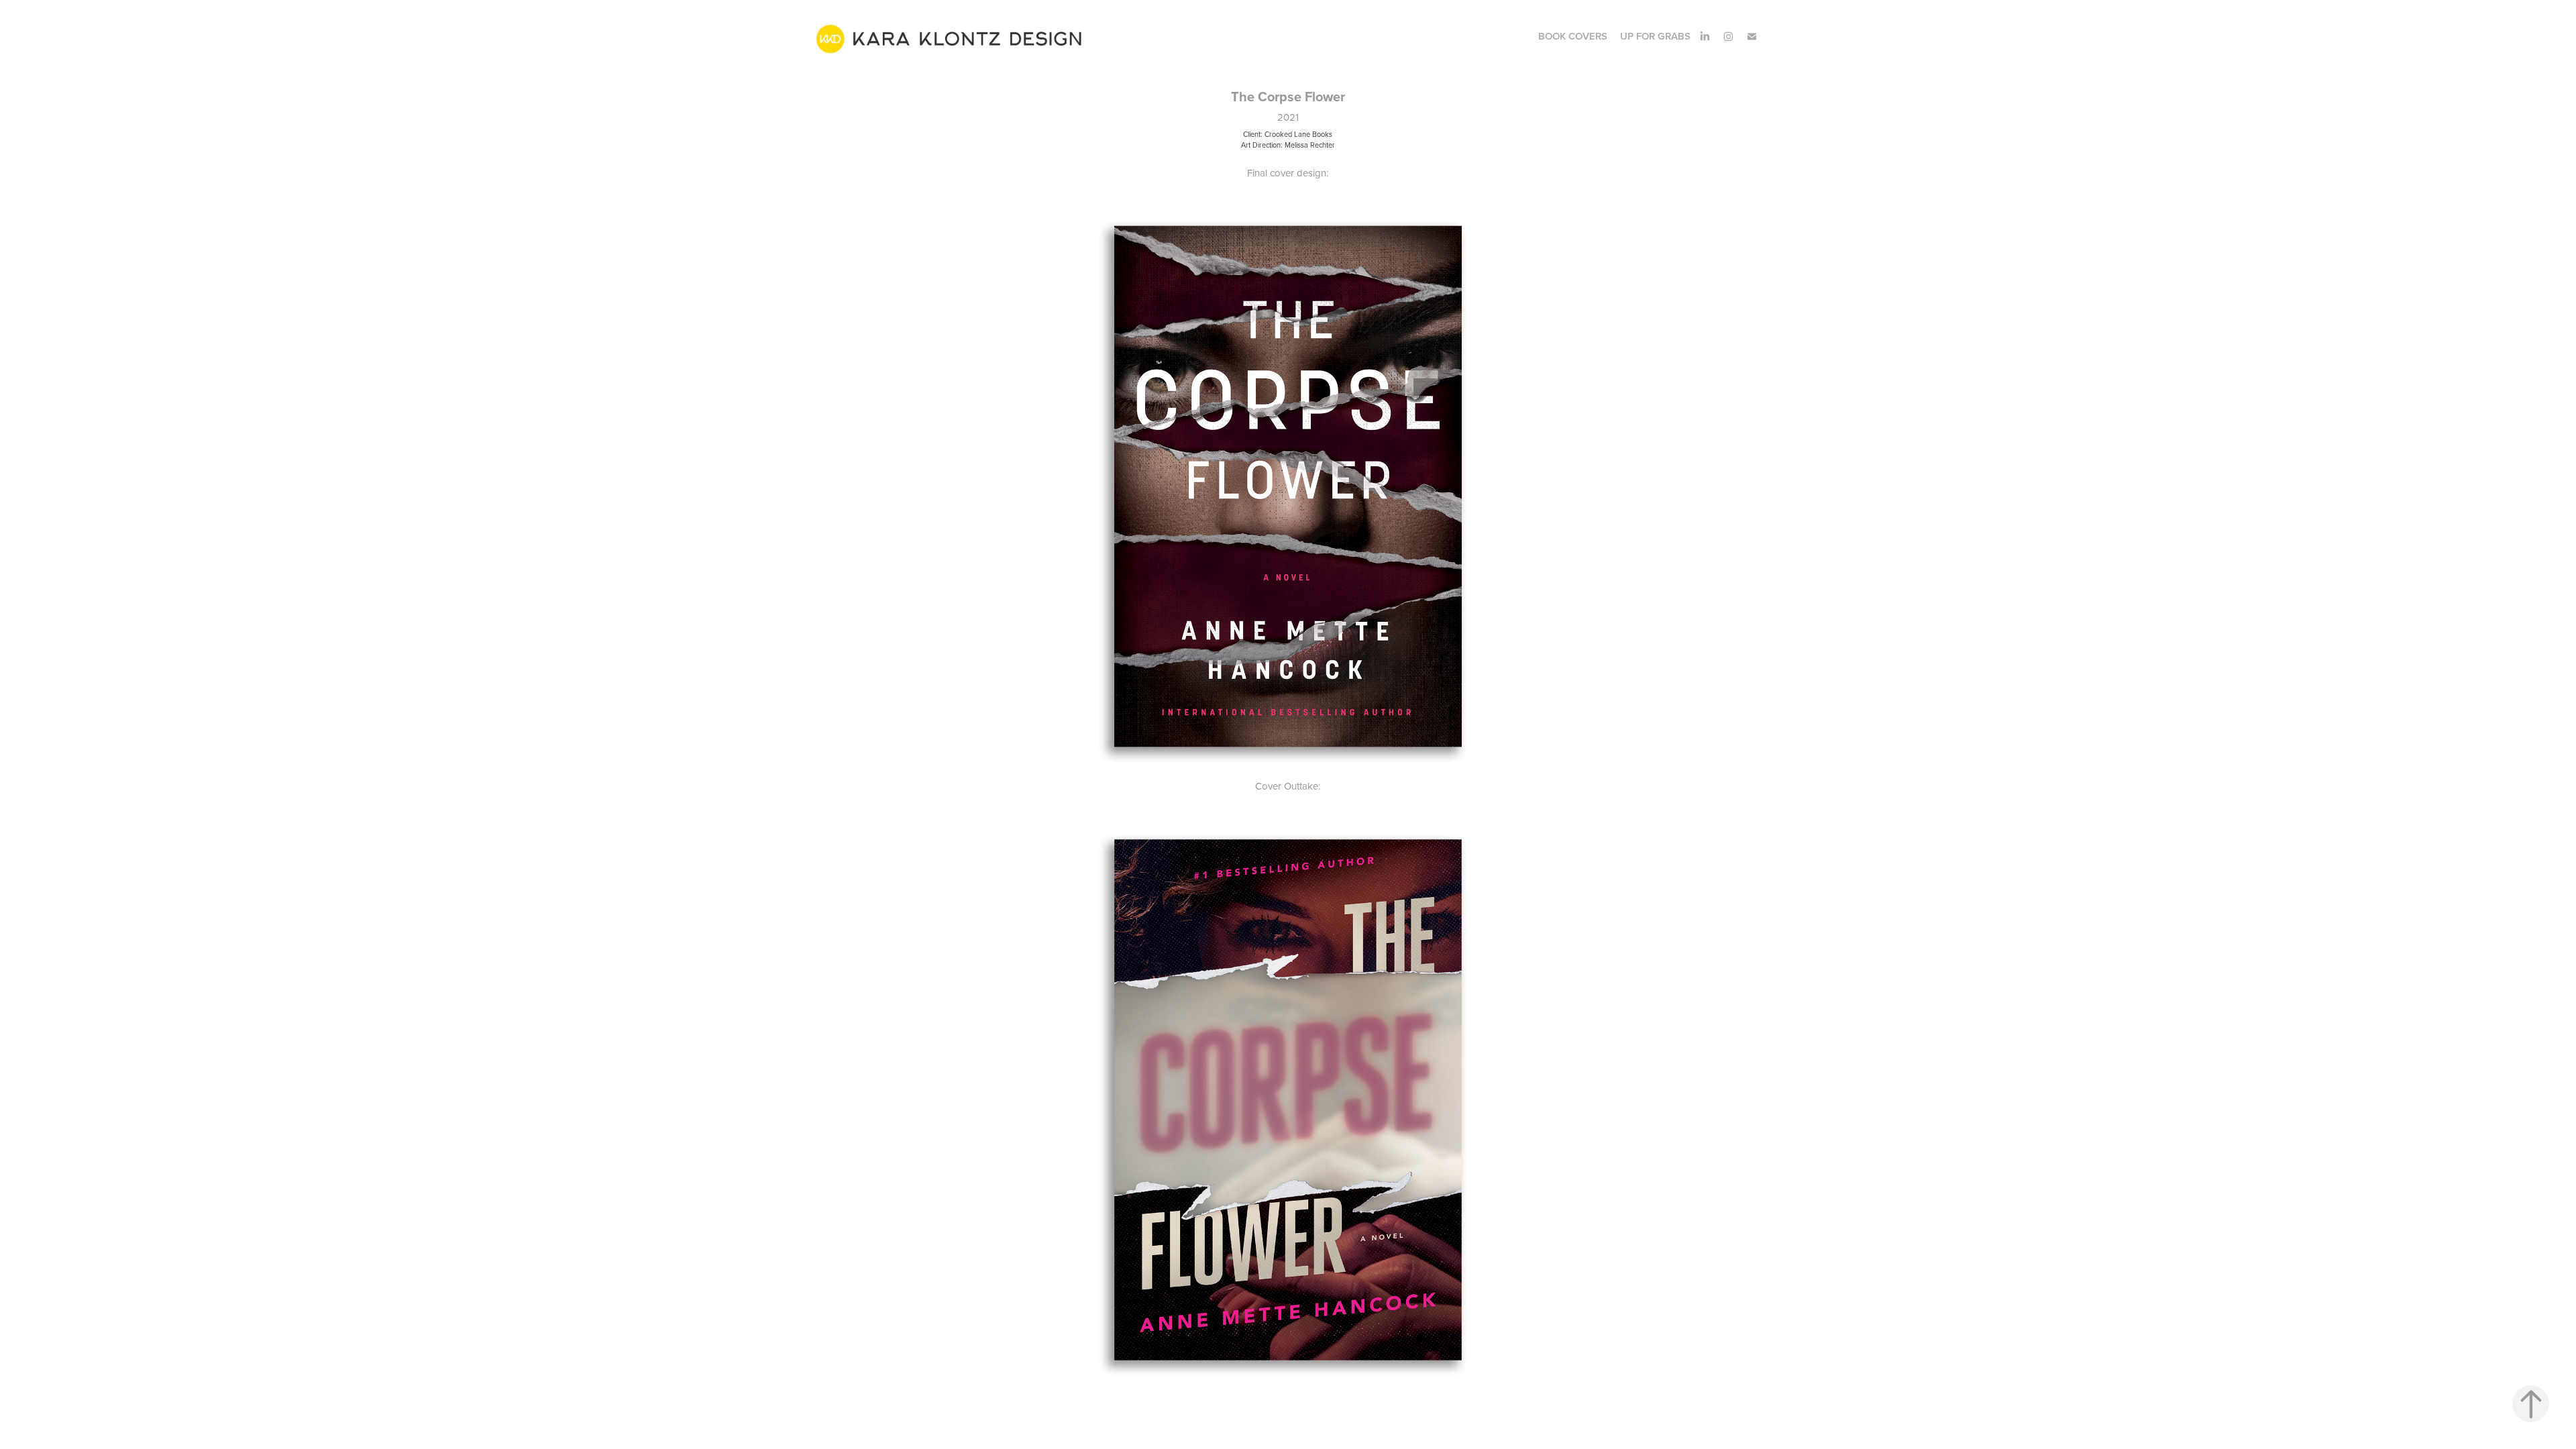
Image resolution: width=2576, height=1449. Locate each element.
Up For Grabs (1655, 36)
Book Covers (1573, 36)
